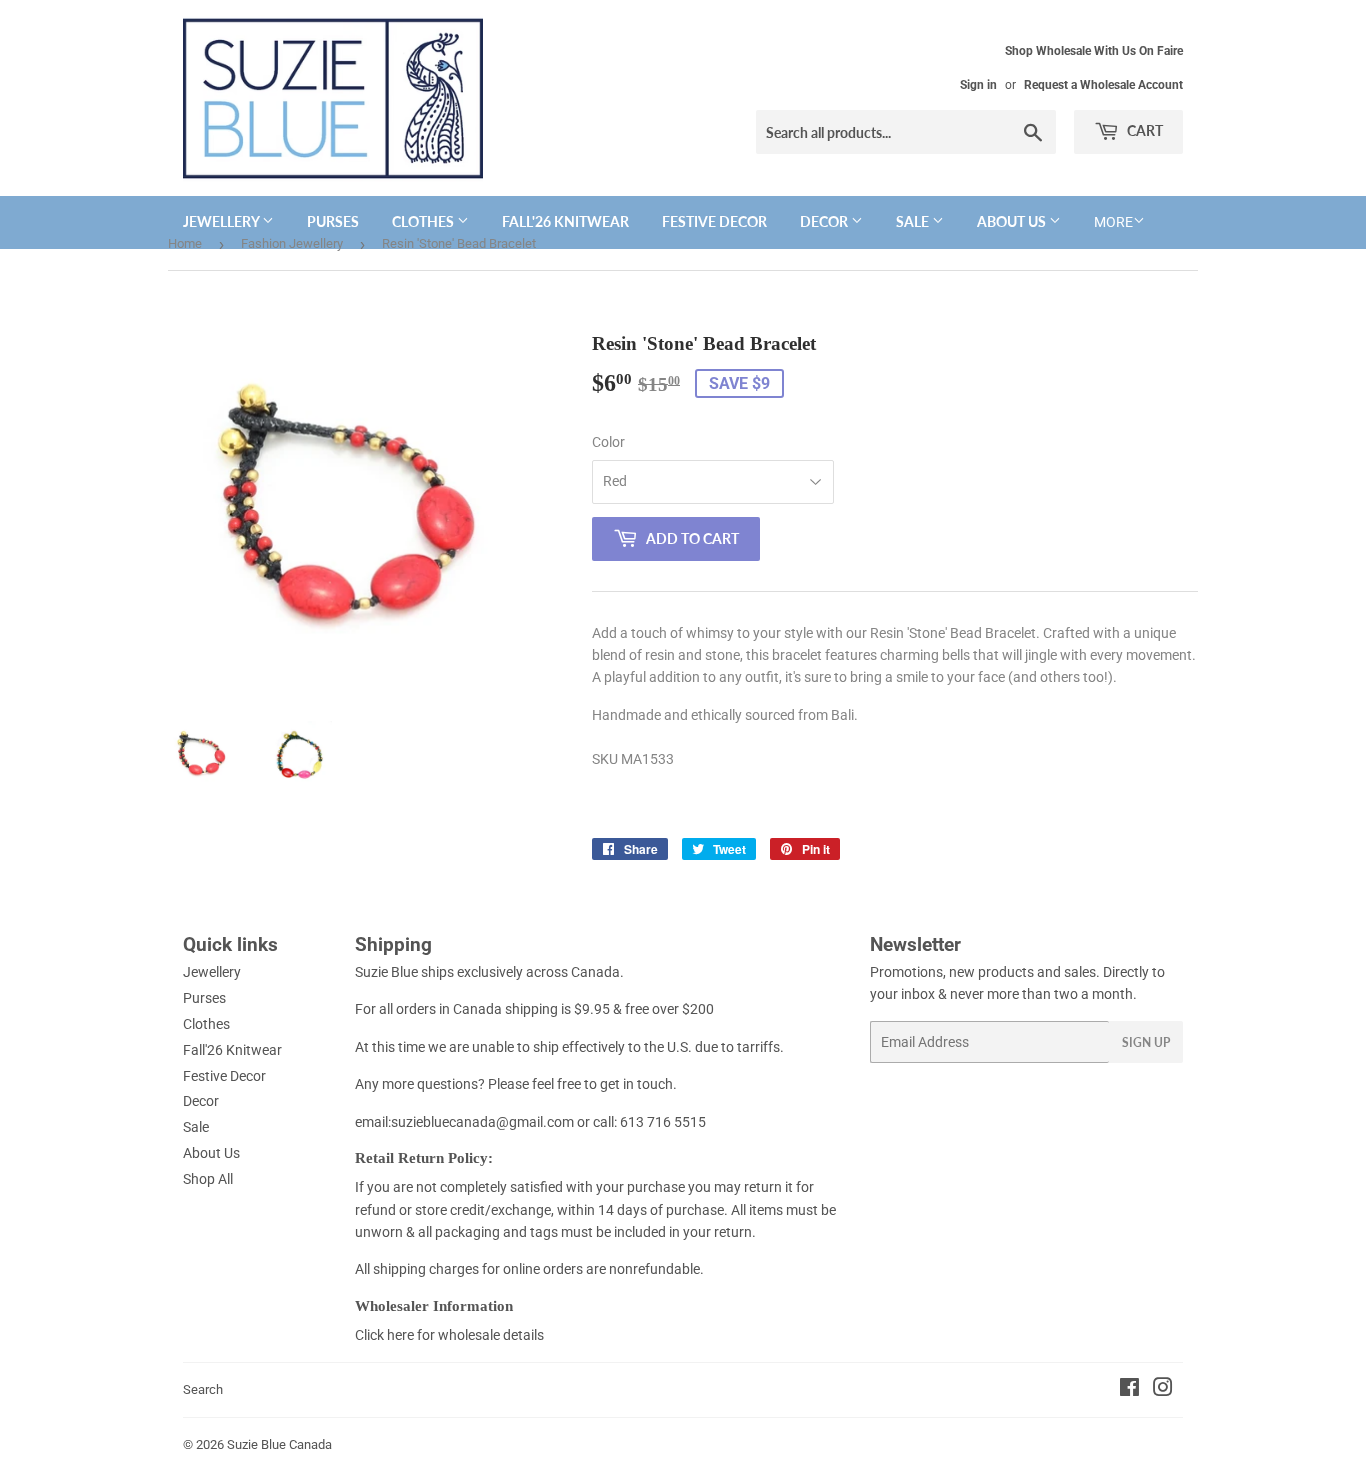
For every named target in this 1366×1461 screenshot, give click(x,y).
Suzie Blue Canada (279, 1444)
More (1113, 222)
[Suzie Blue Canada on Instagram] (1163, 1390)
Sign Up (1146, 1042)
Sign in (978, 85)
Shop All (208, 1179)
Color (608, 442)
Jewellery (222, 221)
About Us (1013, 221)
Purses (333, 221)
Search (203, 1389)
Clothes (424, 221)
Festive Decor (714, 221)
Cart (1143, 130)
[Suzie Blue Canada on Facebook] (1129, 1390)
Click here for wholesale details (449, 1335)
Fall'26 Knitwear (565, 221)
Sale (914, 221)
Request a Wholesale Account (1103, 85)
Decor (825, 221)
